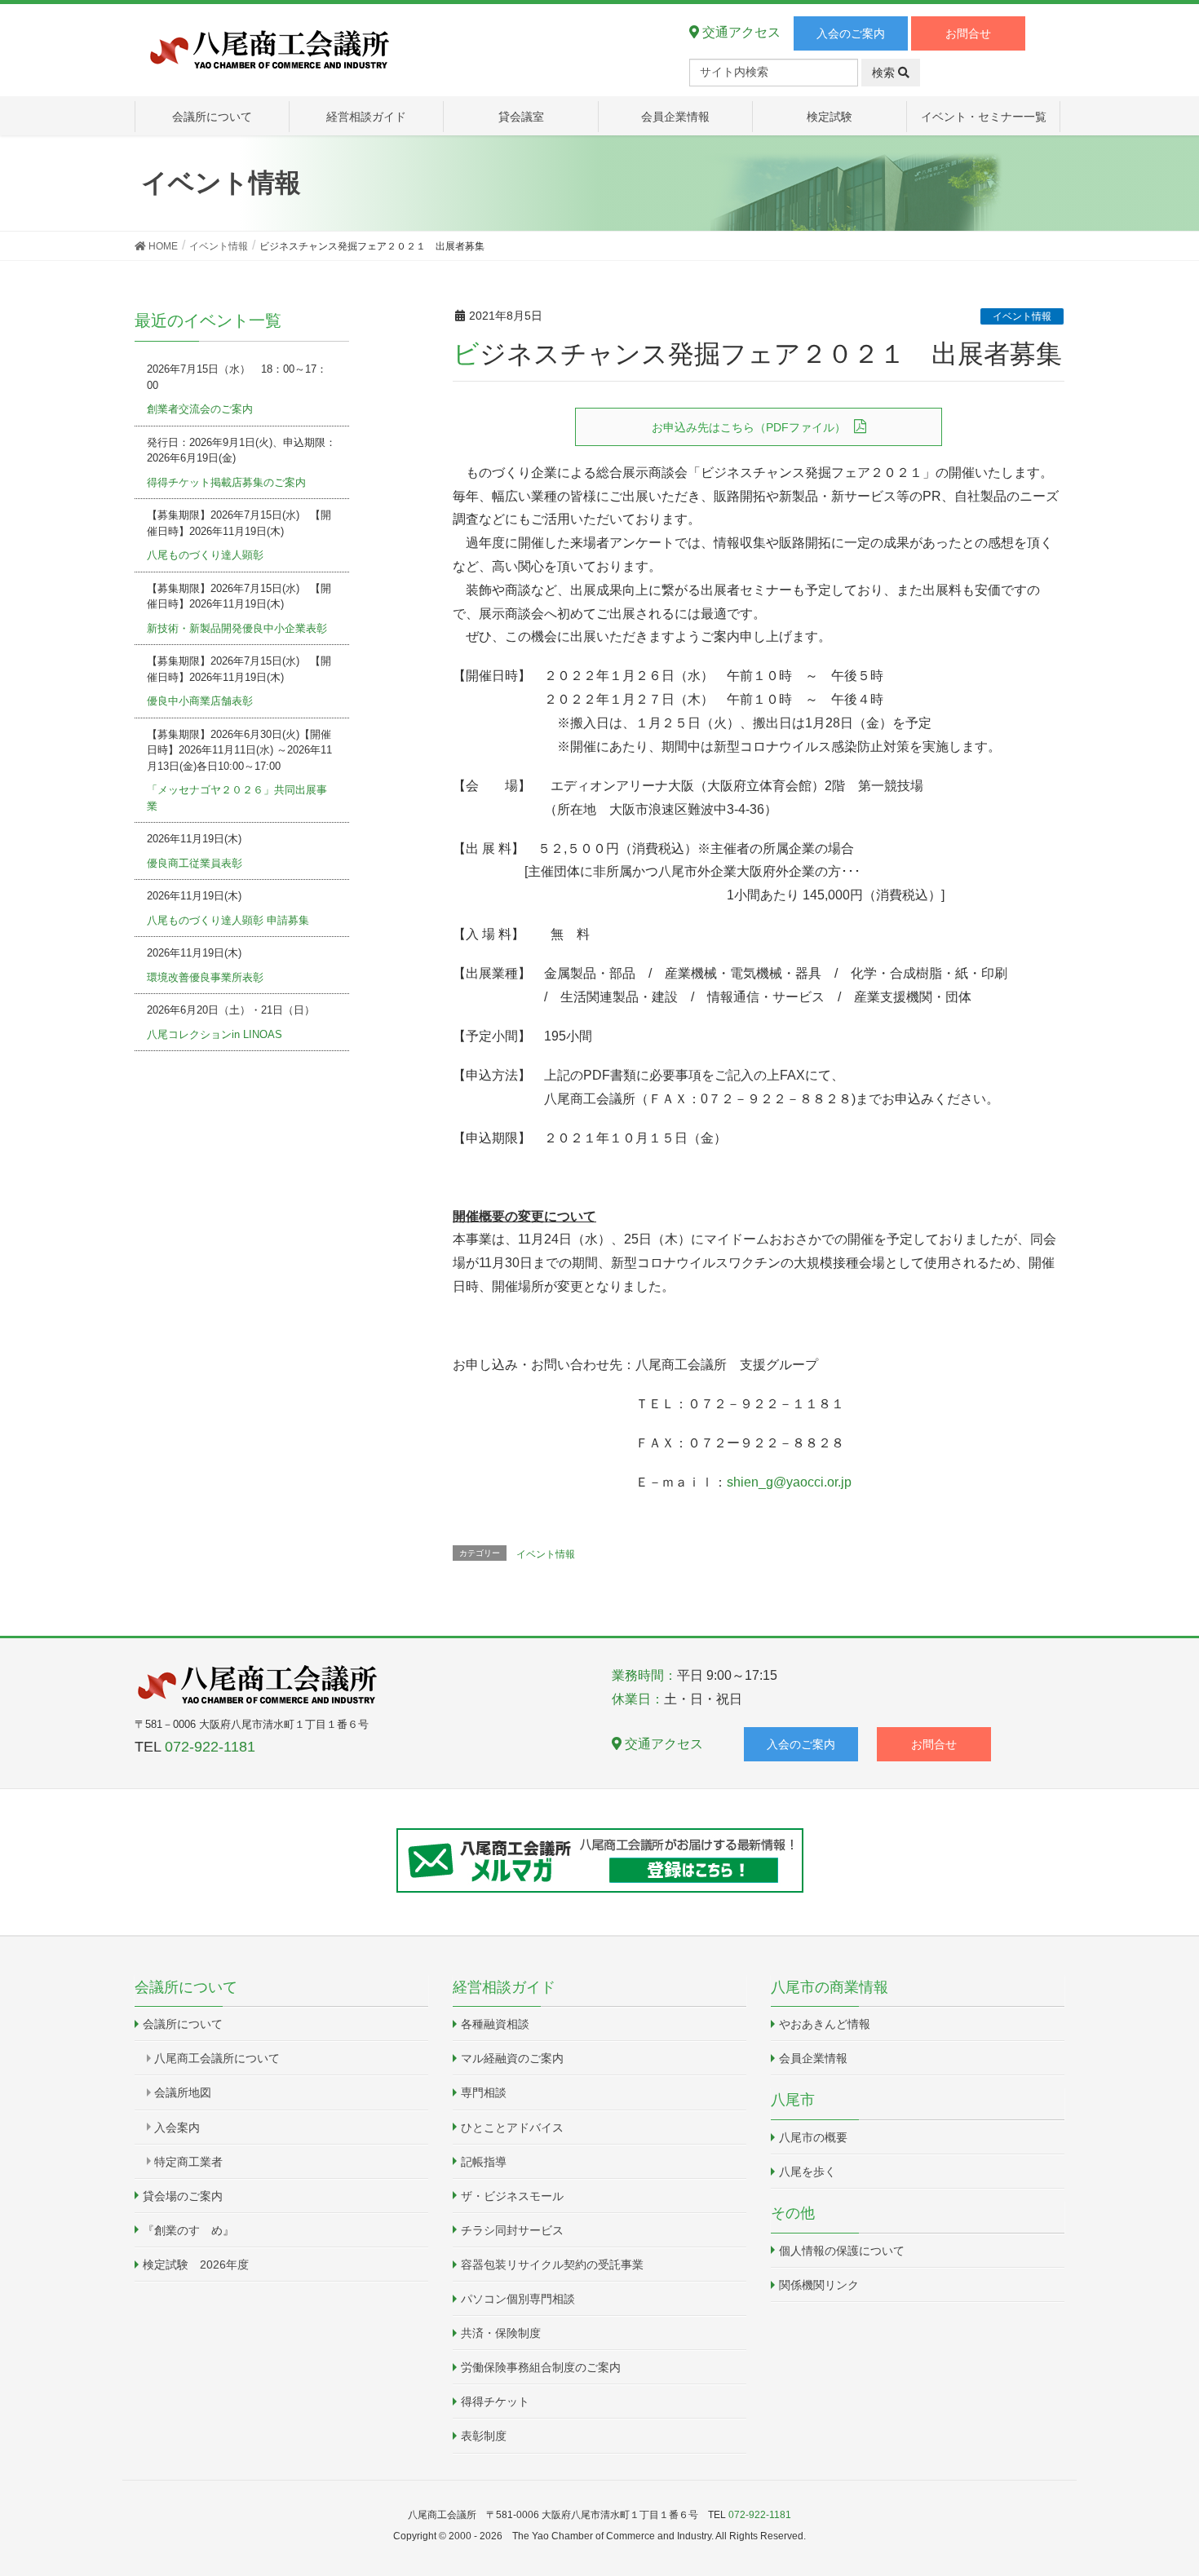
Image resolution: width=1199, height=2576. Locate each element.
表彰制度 (484, 2436)
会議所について (183, 2024)
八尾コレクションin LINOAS (215, 1034)
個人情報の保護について (842, 2251)
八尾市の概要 (813, 2137)
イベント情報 (1022, 316)
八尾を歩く (807, 2172)
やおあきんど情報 (825, 2024)
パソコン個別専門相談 (518, 2299)
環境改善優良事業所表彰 (205, 977)
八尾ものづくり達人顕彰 (205, 555)
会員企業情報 (813, 2058)
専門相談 (484, 2092)
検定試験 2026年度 (196, 2264)
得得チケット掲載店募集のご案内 (226, 482)
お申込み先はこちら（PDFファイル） (749, 427)
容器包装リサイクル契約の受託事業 (552, 2264)
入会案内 (177, 2128)
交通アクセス (740, 32)
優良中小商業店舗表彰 (200, 701)
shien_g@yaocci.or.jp (789, 1482)
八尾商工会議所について (217, 2058)
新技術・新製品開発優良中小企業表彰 (237, 628)
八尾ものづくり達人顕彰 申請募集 (228, 920)
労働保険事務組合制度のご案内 (541, 2367)
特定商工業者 (188, 2162)
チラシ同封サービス (512, 2230)
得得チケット (495, 2401)
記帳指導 (484, 2162)
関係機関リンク (819, 2285)
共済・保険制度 (501, 2333)
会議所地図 (183, 2092)
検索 (885, 73)
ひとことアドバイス (512, 2128)
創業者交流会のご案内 (200, 409)
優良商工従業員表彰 (195, 863)
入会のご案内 (851, 33)
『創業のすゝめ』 (188, 2230)
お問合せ (968, 33)
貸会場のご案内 (183, 2196)
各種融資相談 (495, 2024)
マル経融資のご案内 (512, 2058)
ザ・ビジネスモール (512, 2196)
